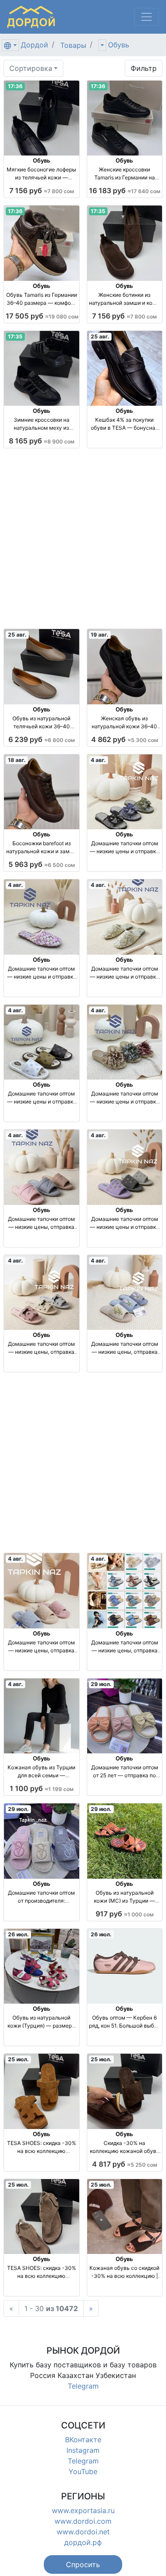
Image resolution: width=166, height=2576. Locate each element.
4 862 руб (125, 739)
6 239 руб (42, 739)
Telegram (83, 2386)
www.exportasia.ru (83, 2510)
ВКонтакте (83, 2440)
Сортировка (31, 68)
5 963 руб (42, 864)
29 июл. (101, 1684)
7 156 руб (42, 190)
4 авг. (98, 760)
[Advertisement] (83, 538)
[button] (83, 2564)
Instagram (83, 2450)
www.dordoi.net (83, 2532)
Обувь (119, 45)
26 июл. (18, 1934)
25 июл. (18, 2059)
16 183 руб (125, 190)
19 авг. (100, 635)
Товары (73, 45)
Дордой (35, 45)
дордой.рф (83, 2542)
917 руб (125, 1914)
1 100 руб (42, 1788)
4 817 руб (125, 2164)
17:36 (15, 86)
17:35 (98, 211)
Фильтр (144, 68)
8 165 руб (42, 441)
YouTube (83, 2471)
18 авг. (17, 760)
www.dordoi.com (83, 2521)
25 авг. (100, 336)
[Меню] (147, 17)
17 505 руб (42, 316)
